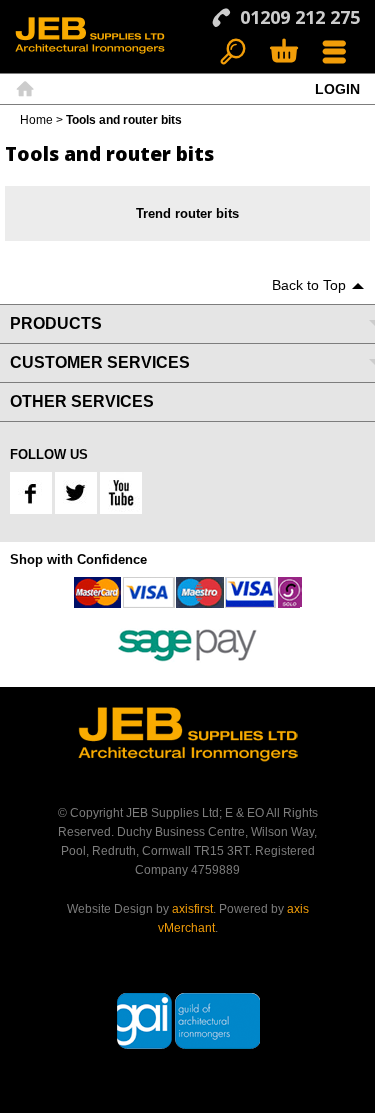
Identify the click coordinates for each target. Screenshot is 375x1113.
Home (25, 89)
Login (337, 89)
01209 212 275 (300, 17)
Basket (283, 52)
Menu (334, 52)
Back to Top (309, 285)
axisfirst (192, 909)
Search (233, 52)
